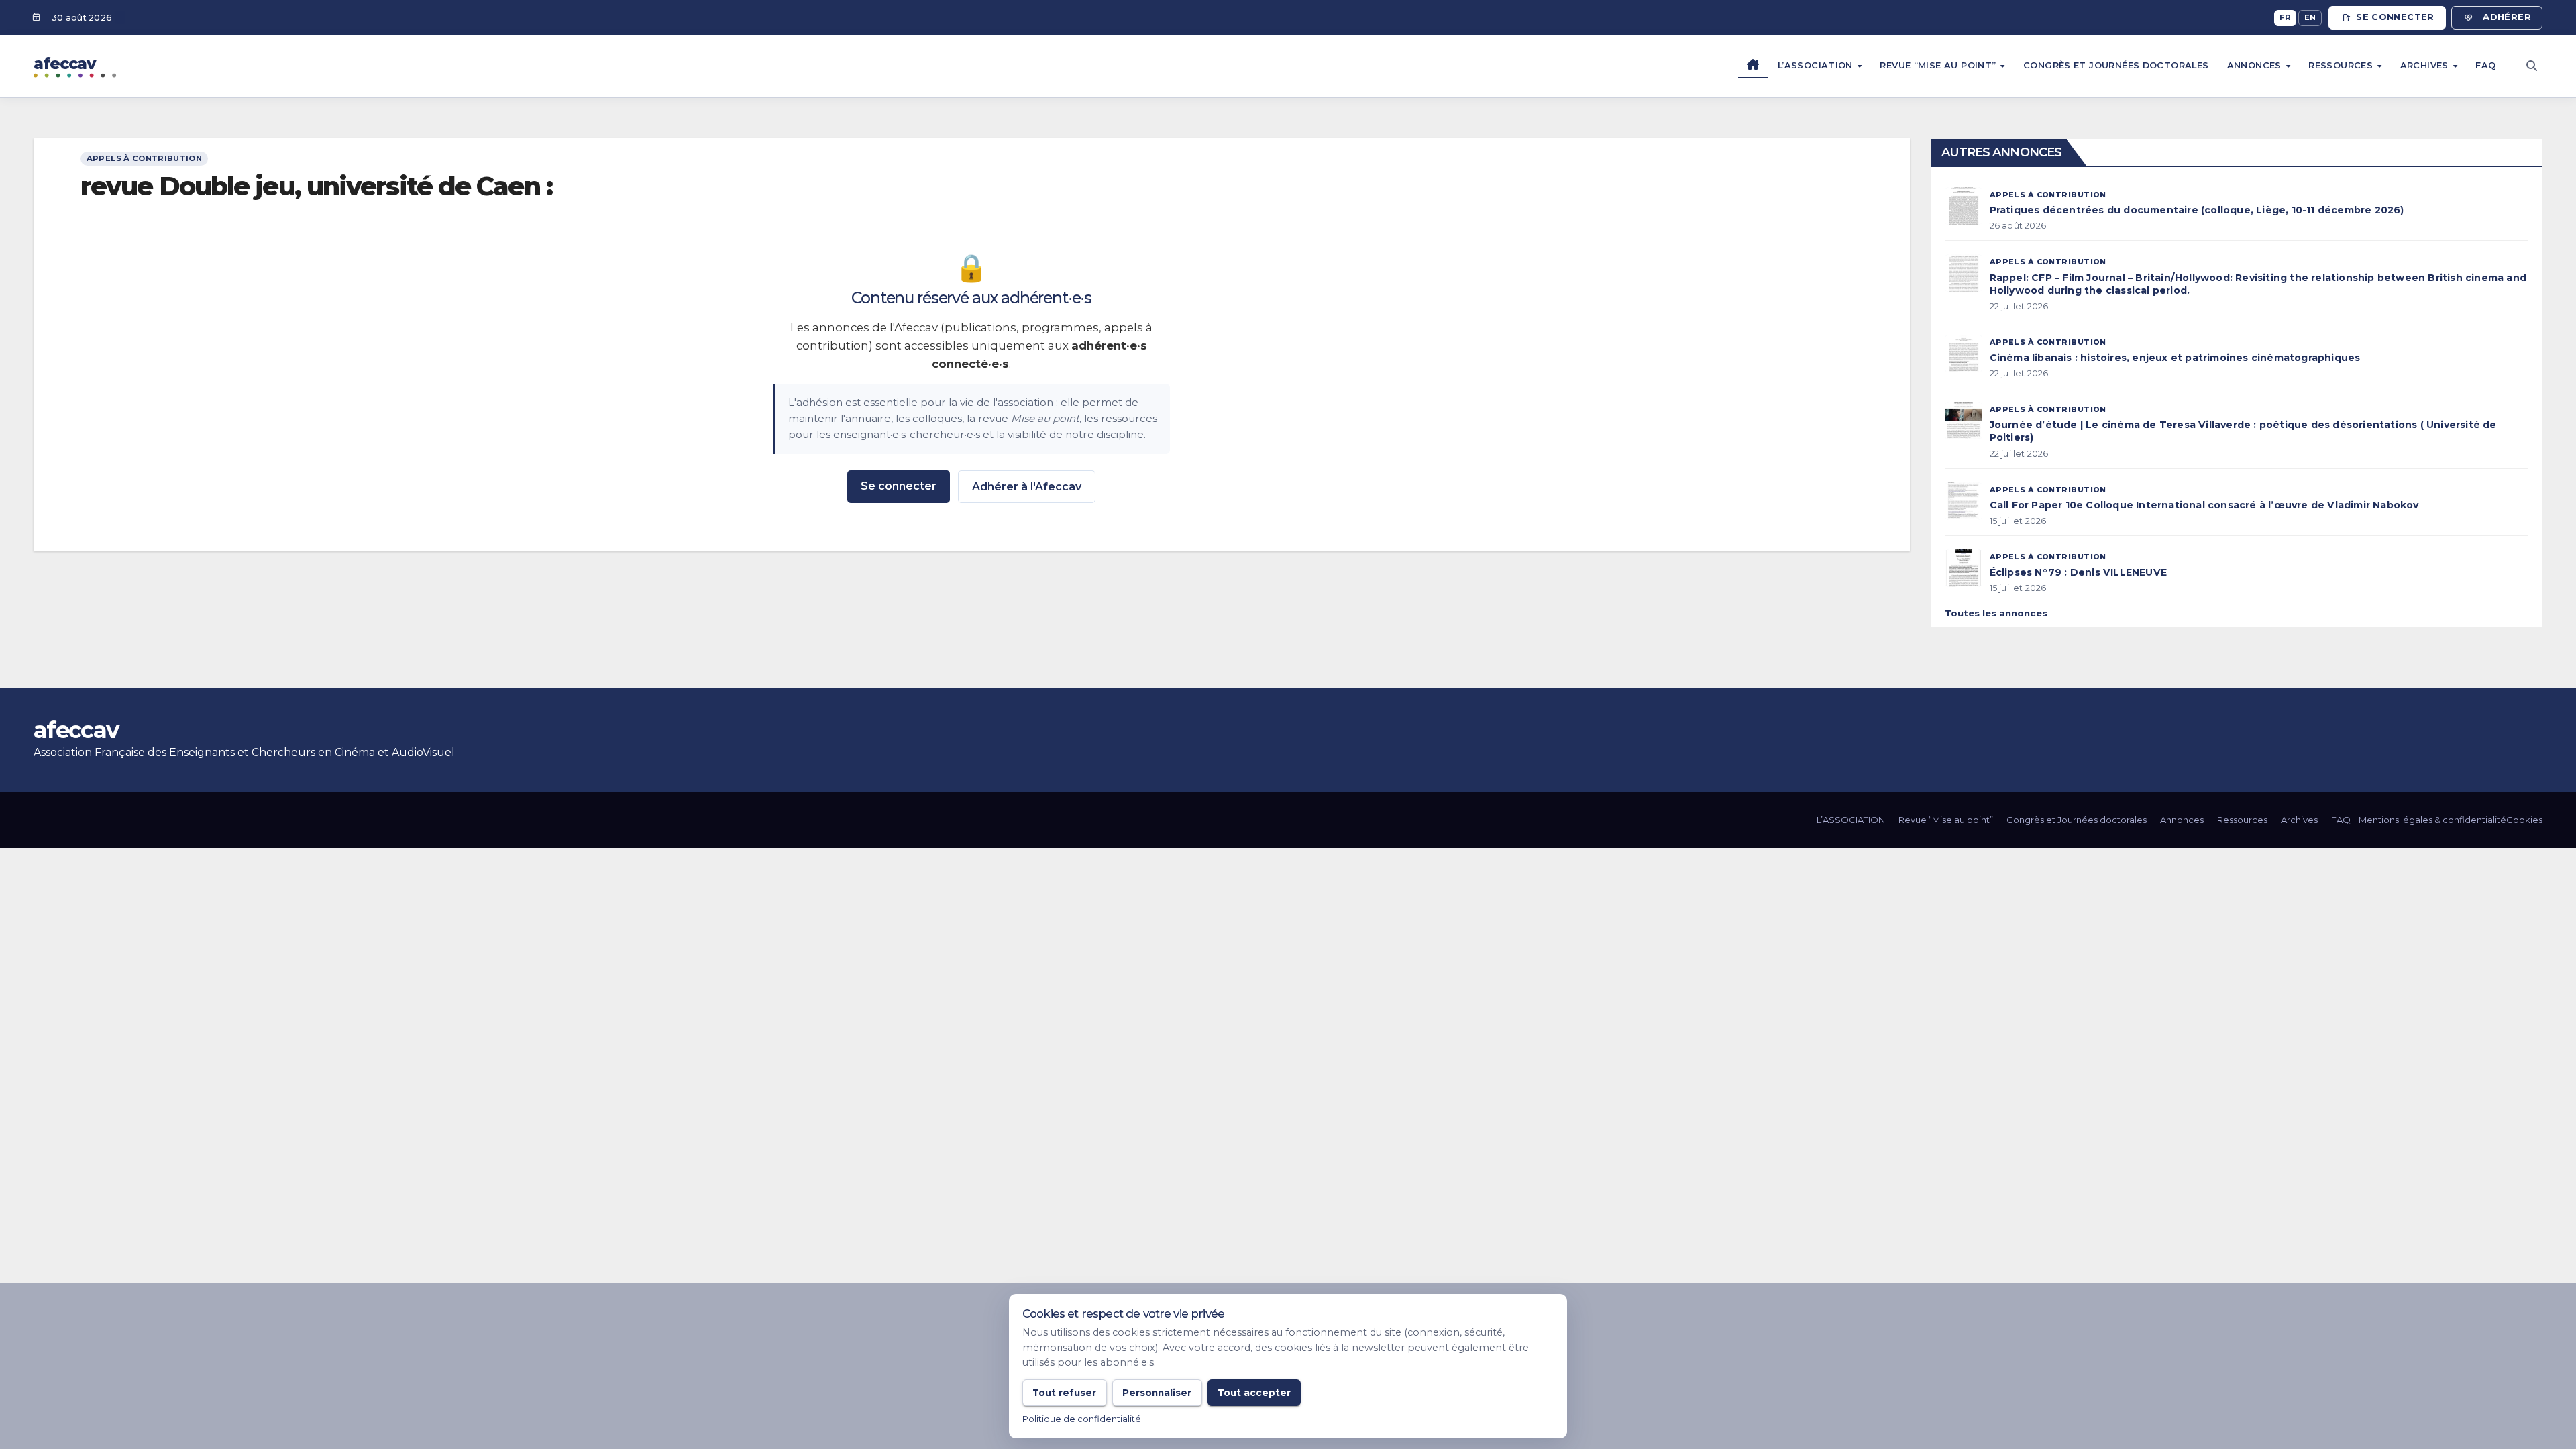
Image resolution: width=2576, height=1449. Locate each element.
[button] (2532, 66)
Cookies (2524, 820)
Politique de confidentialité (1082, 1419)
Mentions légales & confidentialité (2432, 820)
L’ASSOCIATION (1817, 65)
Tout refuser (1064, 1393)
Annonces (2256, 65)
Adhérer (2507, 17)
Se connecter (2395, 17)
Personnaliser (1157, 1393)
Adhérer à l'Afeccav (1027, 487)
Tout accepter (1254, 1393)
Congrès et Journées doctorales (2116, 65)
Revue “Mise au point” (1939, 65)
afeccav (76, 730)
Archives (2426, 65)
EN (2310, 17)
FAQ (2485, 65)
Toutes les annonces (1996, 613)
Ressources (2342, 65)
